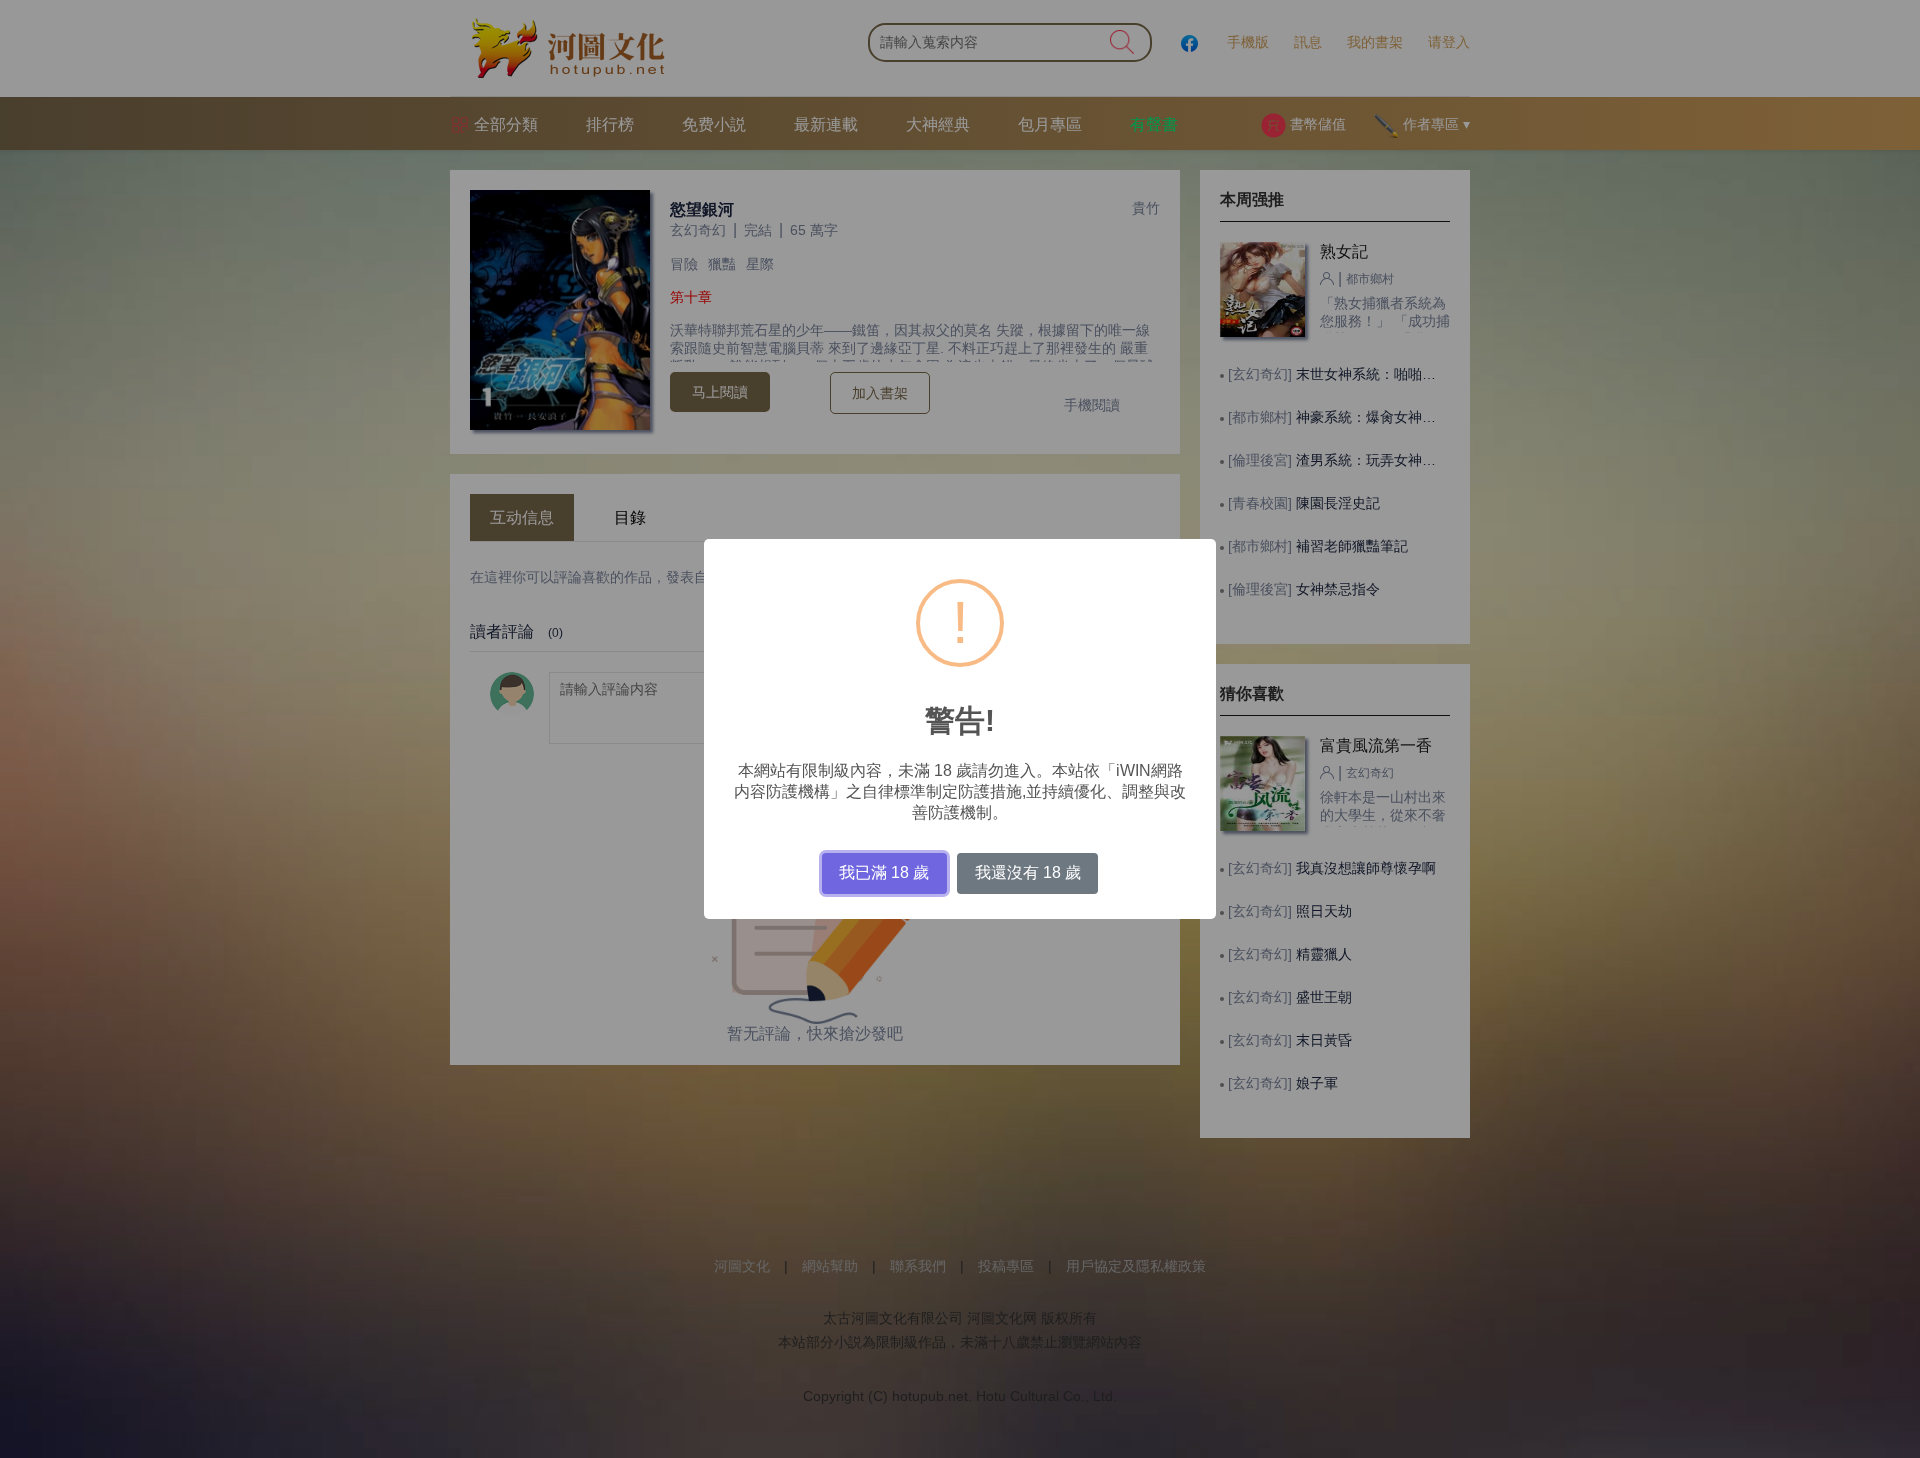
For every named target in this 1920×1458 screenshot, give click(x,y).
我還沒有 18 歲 (1028, 872)
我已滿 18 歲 (884, 872)
